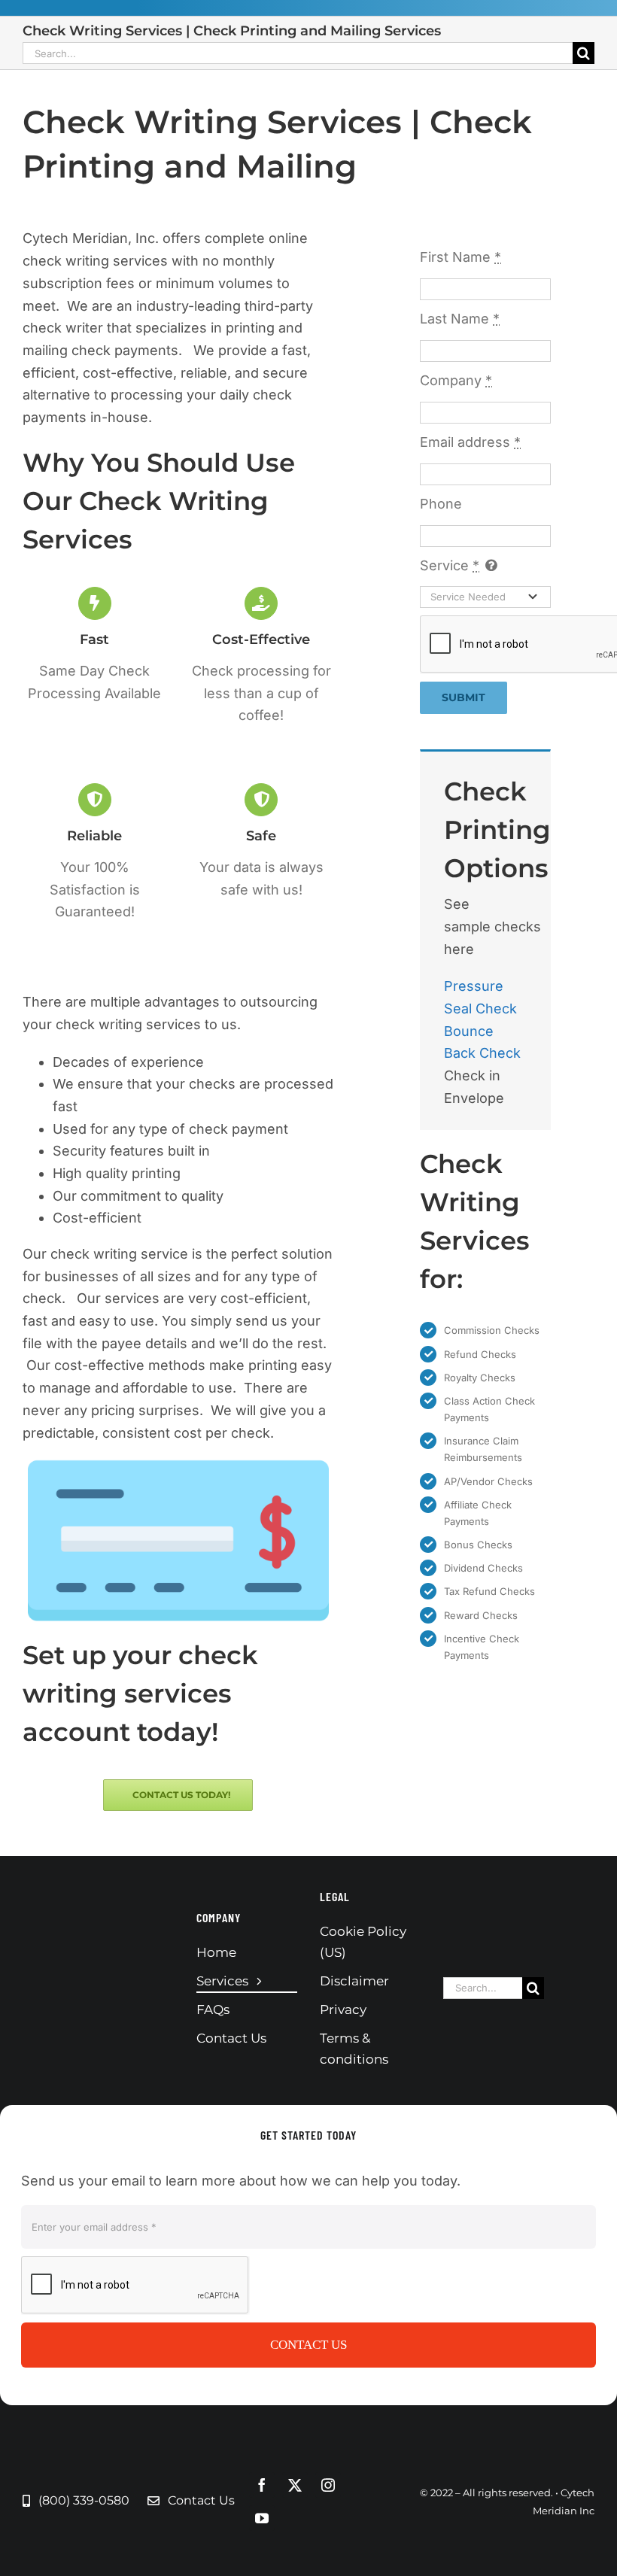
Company (456, 380)
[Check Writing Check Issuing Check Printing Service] (178, 1465)
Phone (441, 504)
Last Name (460, 319)
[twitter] (295, 2485)
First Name (460, 257)
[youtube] (262, 2518)
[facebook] (262, 2485)
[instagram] (328, 2485)
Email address (470, 442)
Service (450, 565)
